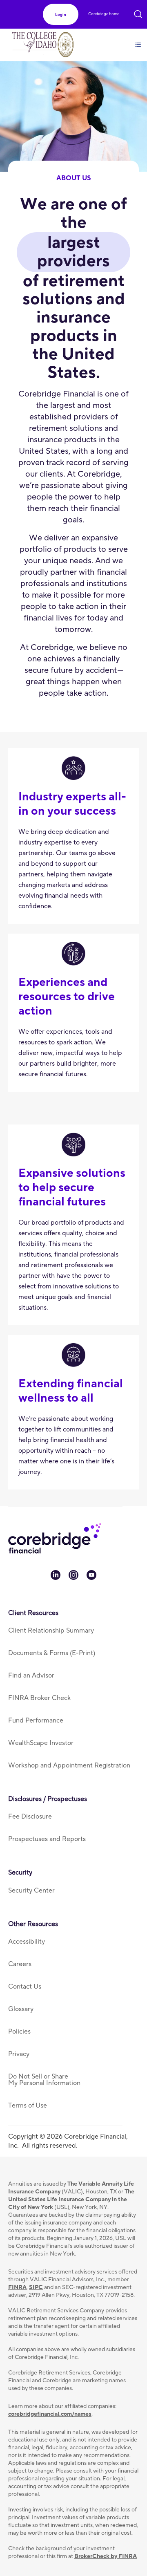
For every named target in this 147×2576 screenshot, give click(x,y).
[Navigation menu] (138, 40)
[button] (61, 15)
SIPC (36, 2287)
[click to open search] (138, 13)
